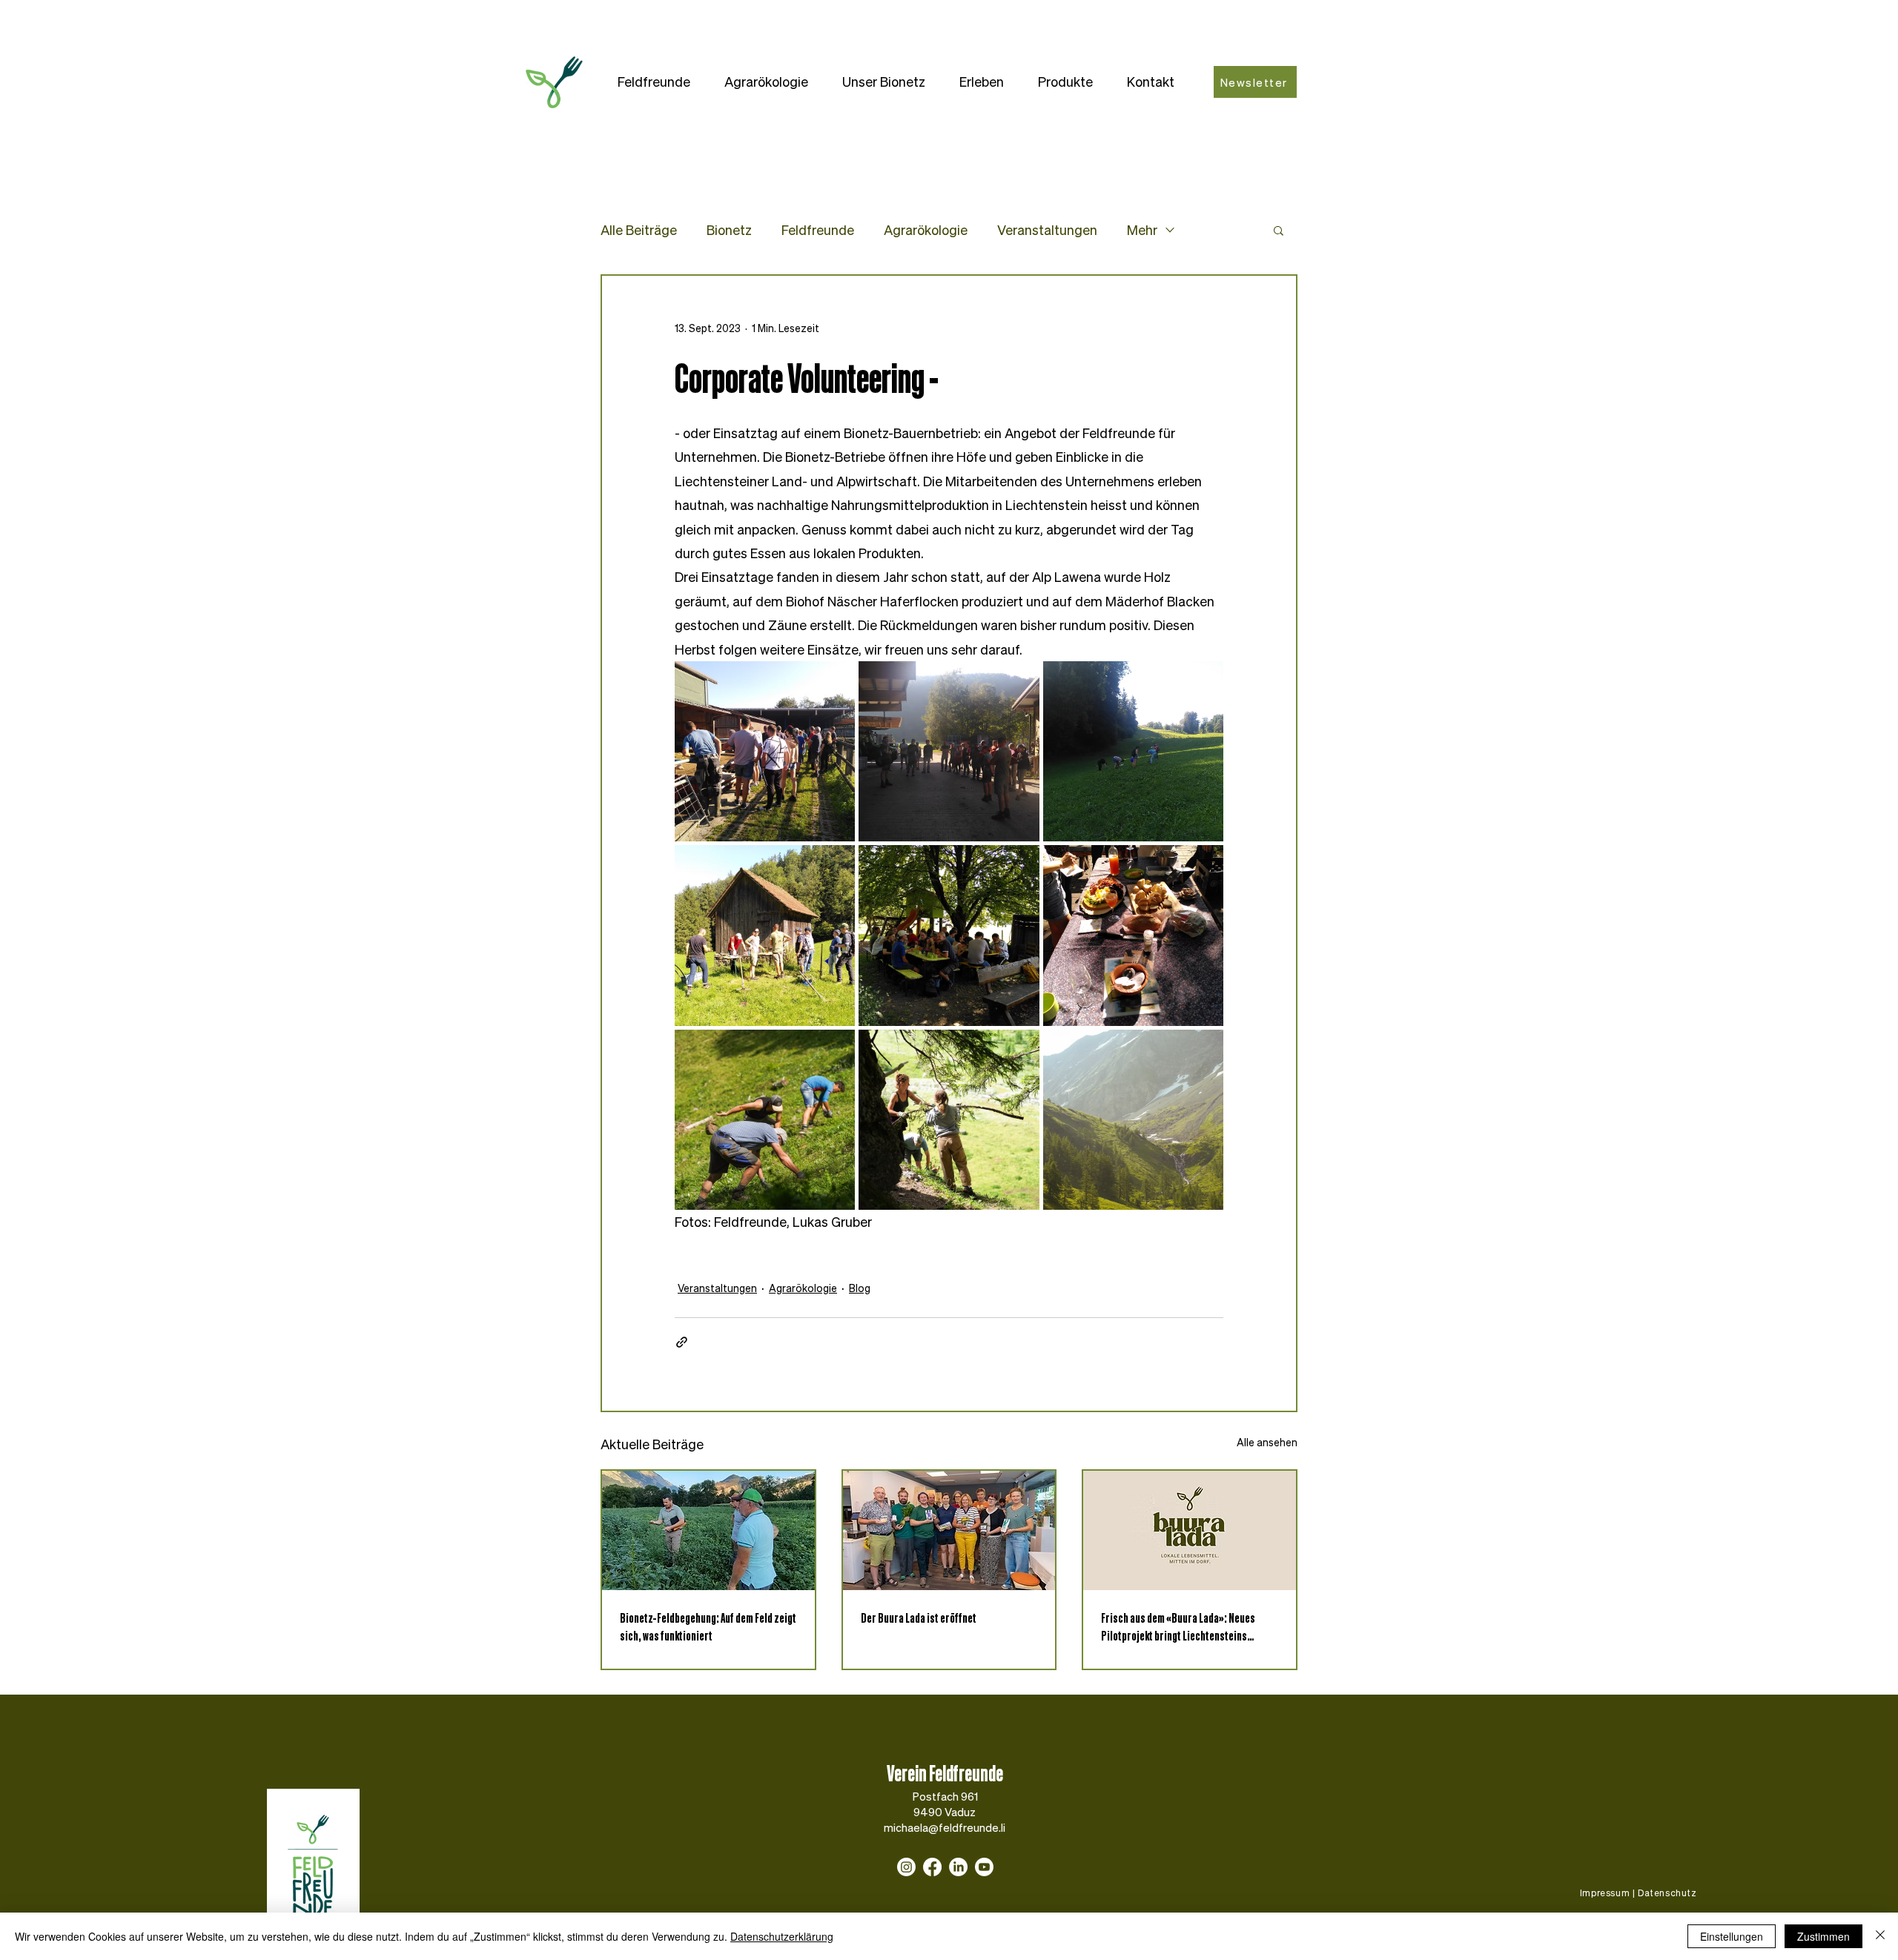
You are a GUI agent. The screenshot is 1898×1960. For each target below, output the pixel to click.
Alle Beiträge (639, 230)
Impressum (1605, 1893)
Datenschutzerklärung (782, 1936)
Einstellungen (1732, 1936)
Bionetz (729, 230)
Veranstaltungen (1047, 230)
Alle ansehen (1267, 1442)
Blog (860, 1288)
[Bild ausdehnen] (765, 751)
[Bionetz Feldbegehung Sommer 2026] (708, 1530)
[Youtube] (984, 1867)
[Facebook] (932, 1867)
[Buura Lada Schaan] (1190, 1530)
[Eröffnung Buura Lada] (949, 1530)
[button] (654, 82)
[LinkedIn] (958, 1867)
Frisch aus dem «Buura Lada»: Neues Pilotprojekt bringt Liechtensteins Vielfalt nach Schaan (1178, 1626)
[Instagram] (906, 1867)
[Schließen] (1880, 1936)
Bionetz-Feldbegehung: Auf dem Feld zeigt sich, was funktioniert (708, 1626)
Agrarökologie (926, 230)
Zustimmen (1823, 1936)
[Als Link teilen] (682, 1342)
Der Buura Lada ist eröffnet (919, 1618)
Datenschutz (1667, 1893)
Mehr (1142, 230)
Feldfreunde (818, 230)
